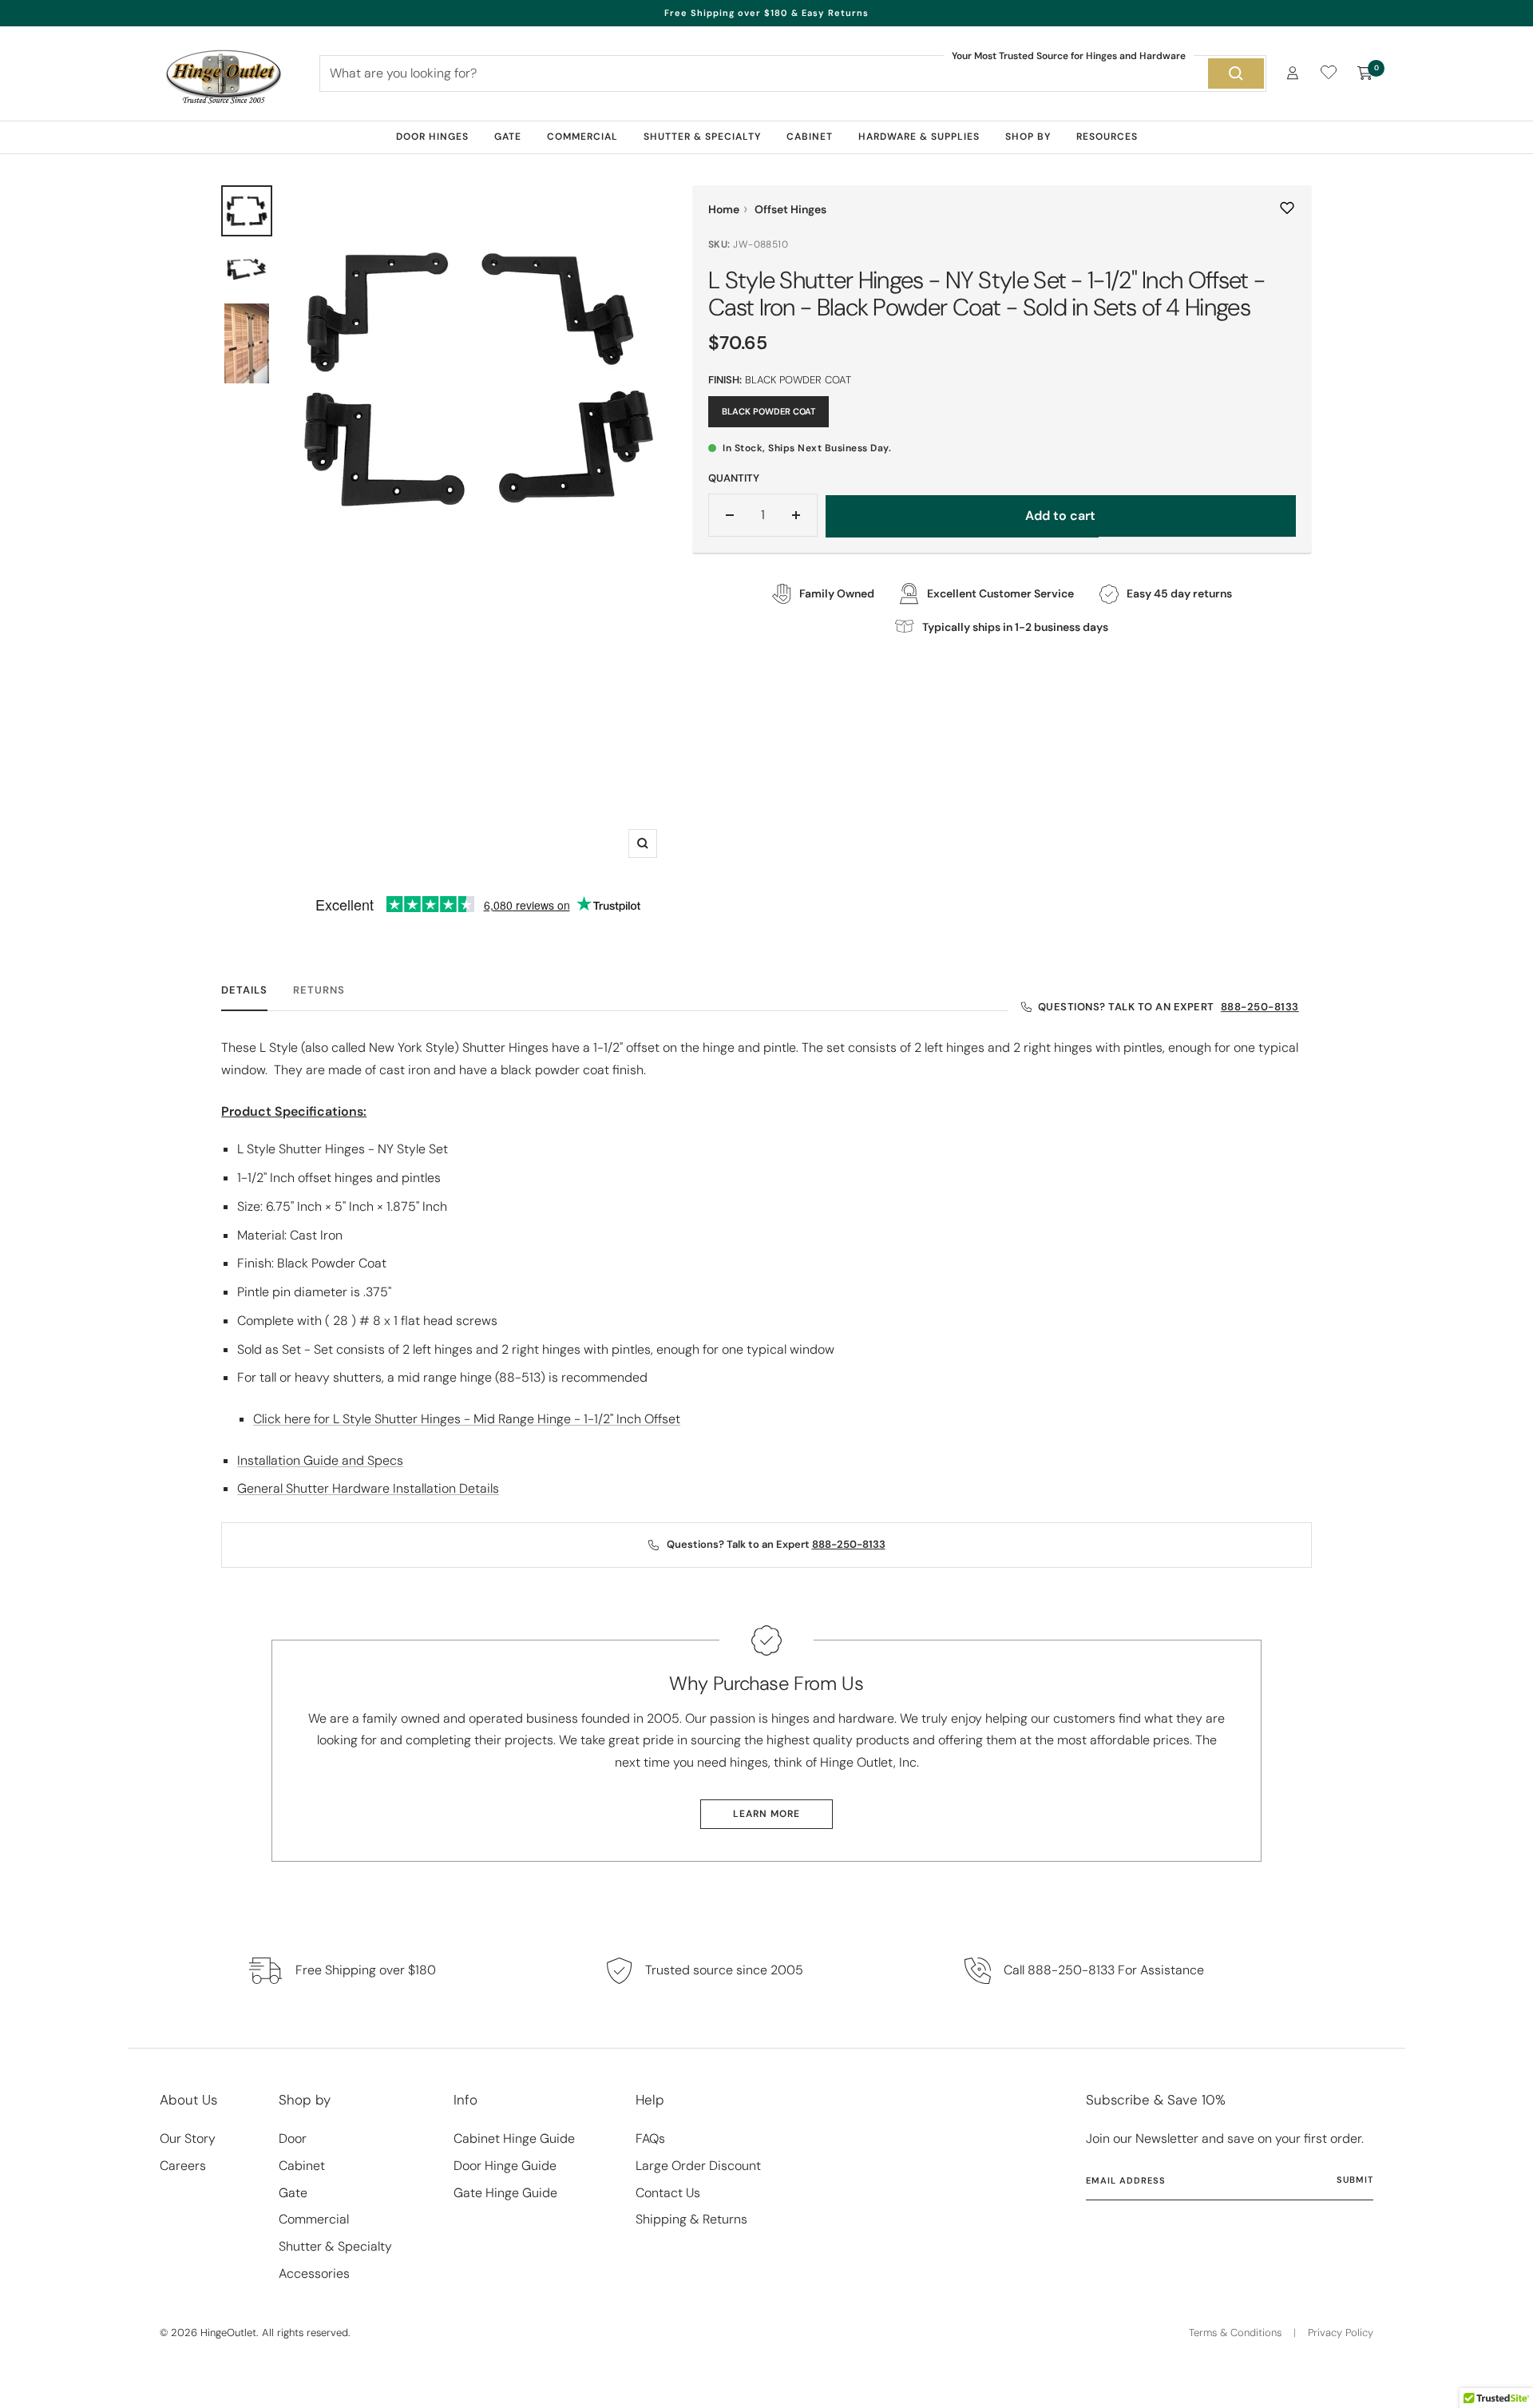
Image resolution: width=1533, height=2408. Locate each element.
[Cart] (1365, 73)
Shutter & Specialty (702, 137)
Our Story (188, 2138)
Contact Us (668, 2193)
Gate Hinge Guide (505, 2193)
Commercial (582, 137)
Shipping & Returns (691, 2219)
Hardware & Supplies (919, 137)
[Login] (1293, 73)
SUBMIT (1355, 2180)
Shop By (1028, 137)
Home (724, 209)
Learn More (766, 1814)
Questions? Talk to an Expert (1169, 1007)
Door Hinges (432, 137)
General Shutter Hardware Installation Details (368, 1488)
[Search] (1236, 73)
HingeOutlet (228, 2333)
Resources (1107, 137)
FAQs (650, 2138)
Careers (183, 2166)
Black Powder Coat (768, 411)
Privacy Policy (1341, 2333)
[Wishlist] (1329, 75)
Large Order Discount (698, 2166)
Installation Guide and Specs (320, 1460)
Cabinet (810, 137)
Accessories (314, 2273)
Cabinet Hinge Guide (514, 2138)
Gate (508, 137)
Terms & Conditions (1235, 2333)
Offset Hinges (790, 209)
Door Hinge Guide (505, 2166)
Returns (319, 990)
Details (244, 990)
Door (293, 2138)
